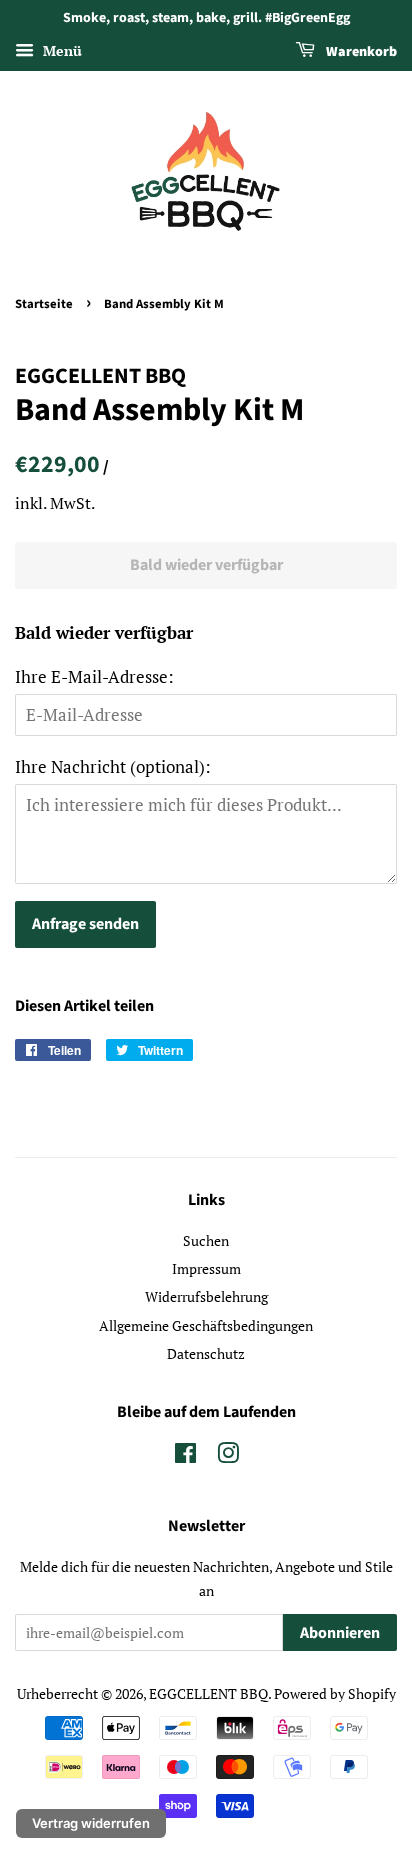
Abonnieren (340, 1633)
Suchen (206, 1240)
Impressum (206, 1268)
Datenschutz (206, 1353)
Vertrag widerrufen (91, 1823)
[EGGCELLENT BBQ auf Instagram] (228, 1456)
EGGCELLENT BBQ (208, 1693)
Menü (60, 50)
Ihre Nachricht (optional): (113, 766)
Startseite (44, 304)
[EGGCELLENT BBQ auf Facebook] (185, 1456)
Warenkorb (360, 52)
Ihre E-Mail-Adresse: (94, 676)
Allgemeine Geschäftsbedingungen (206, 1325)
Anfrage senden (85, 924)
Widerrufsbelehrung (206, 1296)
